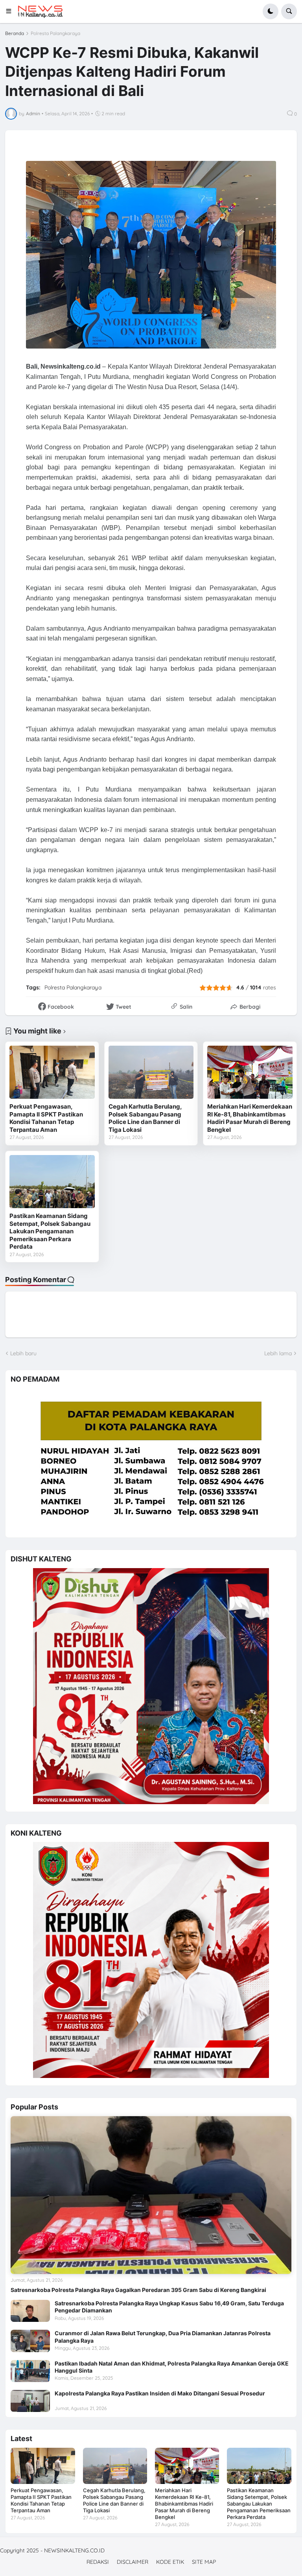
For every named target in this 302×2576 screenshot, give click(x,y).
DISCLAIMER (133, 2562)
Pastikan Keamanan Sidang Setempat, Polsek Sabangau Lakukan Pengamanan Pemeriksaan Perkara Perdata (50, 1231)
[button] (11, 11)
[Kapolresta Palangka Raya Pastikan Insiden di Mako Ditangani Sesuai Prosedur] (30, 2401)
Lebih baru (23, 1353)
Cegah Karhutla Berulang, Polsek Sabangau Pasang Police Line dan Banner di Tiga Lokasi (145, 1118)
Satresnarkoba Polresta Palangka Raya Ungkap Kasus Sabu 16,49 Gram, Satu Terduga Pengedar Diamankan (169, 2307)
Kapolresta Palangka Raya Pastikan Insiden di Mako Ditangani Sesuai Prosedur (160, 2393)
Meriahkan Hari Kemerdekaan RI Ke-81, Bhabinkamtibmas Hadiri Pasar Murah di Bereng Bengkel (250, 1118)
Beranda (15, 33)
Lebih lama (278, 1353)
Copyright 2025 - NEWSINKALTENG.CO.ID (52, 2550)
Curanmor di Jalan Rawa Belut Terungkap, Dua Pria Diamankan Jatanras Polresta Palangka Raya (163, 2337)
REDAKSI (98, 2562)
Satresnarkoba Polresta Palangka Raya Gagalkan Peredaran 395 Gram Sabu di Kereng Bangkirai (138, 2290)
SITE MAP (204, 2562)
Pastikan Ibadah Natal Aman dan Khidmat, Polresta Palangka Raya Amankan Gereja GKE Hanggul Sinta (172, 2367)
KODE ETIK (170, 2562)
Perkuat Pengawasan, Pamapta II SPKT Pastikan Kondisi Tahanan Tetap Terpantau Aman (46, 1118)
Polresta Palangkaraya (55, 33)
